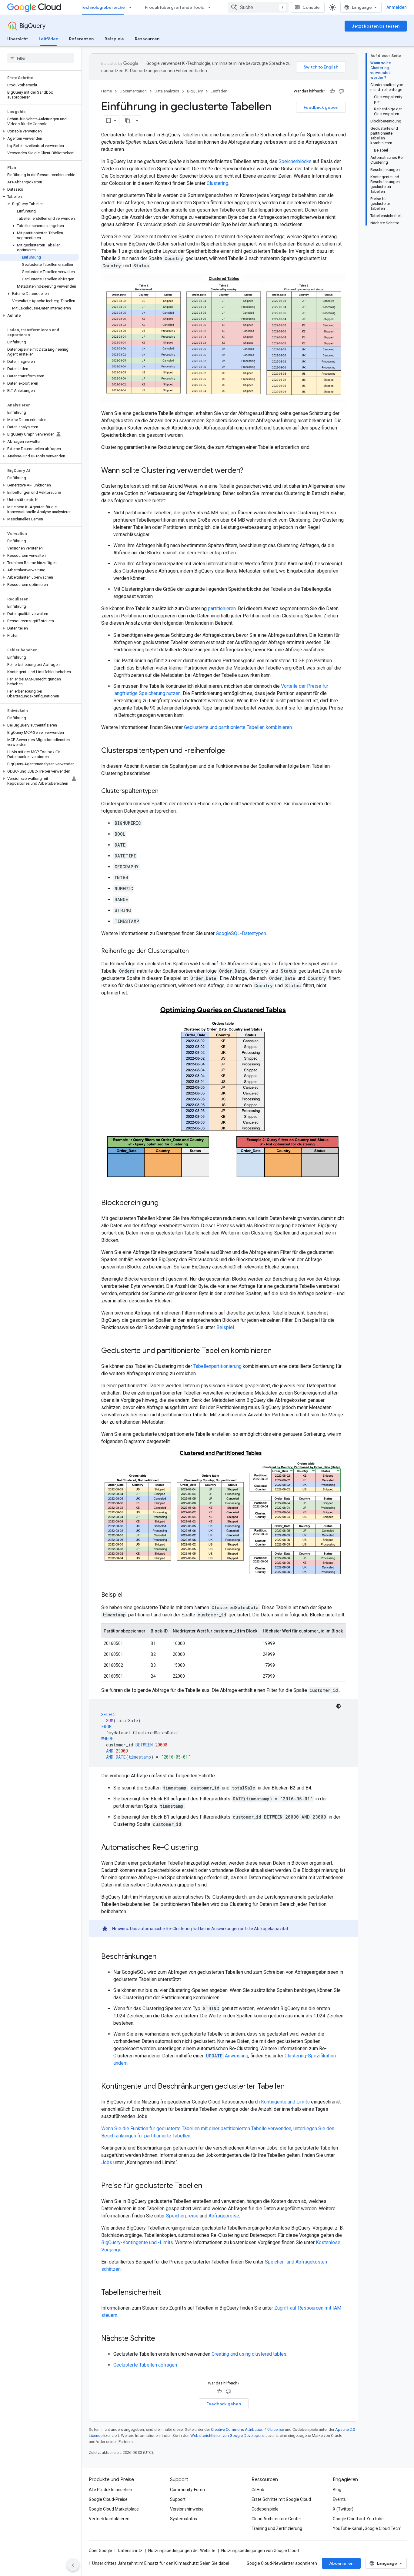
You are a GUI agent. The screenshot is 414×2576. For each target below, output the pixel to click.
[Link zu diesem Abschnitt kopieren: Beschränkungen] (162, 1957)
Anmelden (397, 7)
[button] (40, 131)
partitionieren (222, 608)
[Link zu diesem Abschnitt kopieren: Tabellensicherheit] (167, 2293)
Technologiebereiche (103, 7)
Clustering (217, 183)
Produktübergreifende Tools (174, 7)
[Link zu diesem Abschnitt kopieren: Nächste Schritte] (161, 2339)
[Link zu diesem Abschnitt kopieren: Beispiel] (129, 1595)
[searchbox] (41, 58)
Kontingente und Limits (285, 2102)
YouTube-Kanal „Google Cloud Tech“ (367, 2528)
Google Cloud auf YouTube (358, 2519)
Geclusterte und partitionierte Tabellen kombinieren (238, 727)
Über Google (100, 2551)
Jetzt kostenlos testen (376, 26)
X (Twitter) (343, 2509)
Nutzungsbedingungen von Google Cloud (260, 2551)
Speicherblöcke (295, 161)
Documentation (133, 91)
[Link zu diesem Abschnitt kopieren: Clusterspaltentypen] (165, 791)
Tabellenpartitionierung (217, 1366)
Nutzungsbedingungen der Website (182, 2551)
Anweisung (227, 2056)
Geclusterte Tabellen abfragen (145, 2365)
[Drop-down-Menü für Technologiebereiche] (132, 7)
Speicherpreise (182, 2216)
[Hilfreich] (332, 91)
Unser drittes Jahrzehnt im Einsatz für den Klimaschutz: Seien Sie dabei (161, 2563)
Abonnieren (341, 2563)
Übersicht (18, 39)
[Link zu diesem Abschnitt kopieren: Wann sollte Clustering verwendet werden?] (249, 471)
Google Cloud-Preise (108, 2499)
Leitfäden (48, 39)
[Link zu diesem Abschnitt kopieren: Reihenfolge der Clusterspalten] (195, 951)
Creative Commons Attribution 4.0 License (247, 2429)
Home (107, 91)
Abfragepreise (224, 2216)
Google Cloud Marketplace (114, 2509)
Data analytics (167, 91)
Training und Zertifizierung (277, 2528)
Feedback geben (321, 107)
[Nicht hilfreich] (341, 91)
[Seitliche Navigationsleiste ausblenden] (73, 2565)
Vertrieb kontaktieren (109, 2519)
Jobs (107, 2162)
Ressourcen (147, 39)
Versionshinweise (187, 2509)
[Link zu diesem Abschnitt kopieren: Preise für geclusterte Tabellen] (208, 2186)
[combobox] (258, 7)
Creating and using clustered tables (249, 2354)
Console (311, 7)
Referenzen (81, 39)
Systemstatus (184, 2519)
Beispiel (225, 1327)
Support (178, 2499)
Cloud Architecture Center (276, 2519)
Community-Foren (187, 2490)
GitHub (258, 2490)
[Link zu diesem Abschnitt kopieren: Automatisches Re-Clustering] (204, 1848)
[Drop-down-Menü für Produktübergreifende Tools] (211, 7)
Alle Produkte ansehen (110, 2490)
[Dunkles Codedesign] (339, 1706)
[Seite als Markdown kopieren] (128, 121)
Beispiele (114, 39)
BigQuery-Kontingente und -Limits (137, 2242)
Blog (337, 2490)
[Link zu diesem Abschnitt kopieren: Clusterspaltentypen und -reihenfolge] (231, 751)
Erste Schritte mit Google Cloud (281, 2499)
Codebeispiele (265, 2509)
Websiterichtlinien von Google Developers (227, 2436)
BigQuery (32, 26)
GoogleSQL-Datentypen (241, 933)
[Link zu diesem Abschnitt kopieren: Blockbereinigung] (165, 1203)
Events (339, 2499)
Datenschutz (130, 2551)
